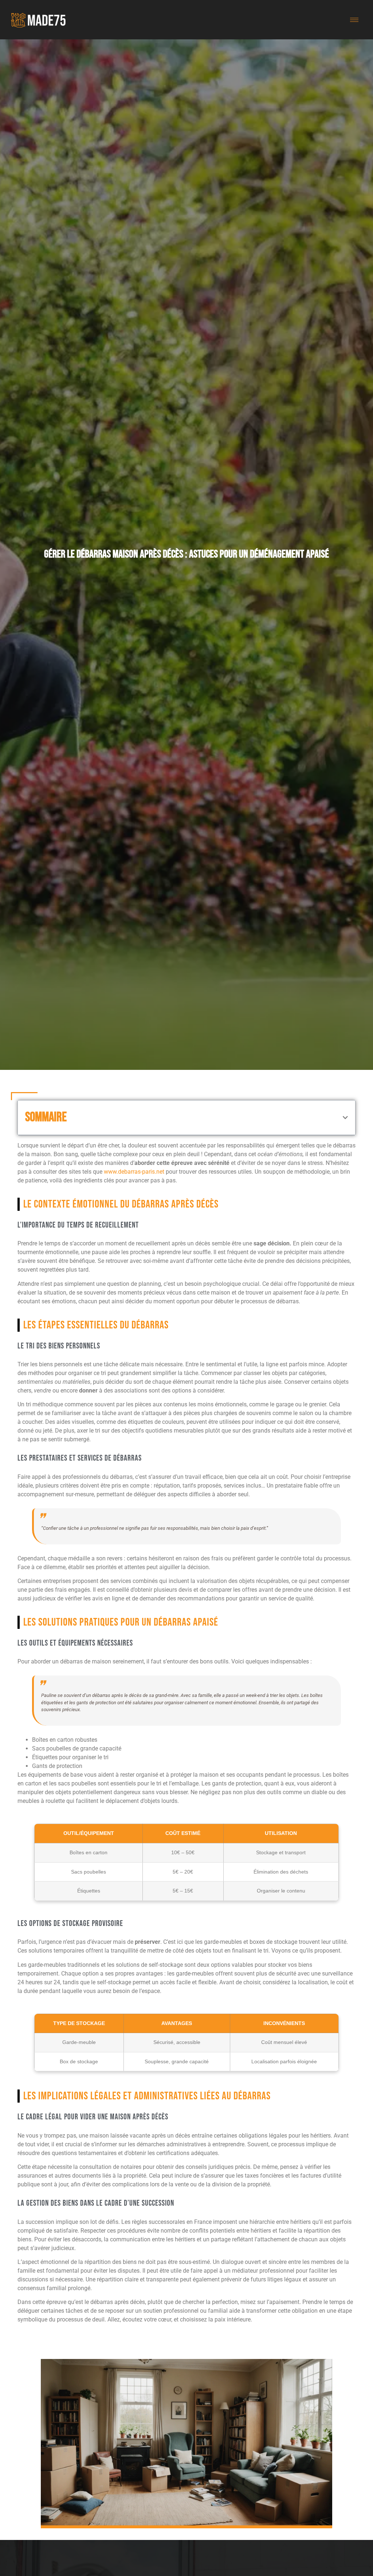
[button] (345, 1118)
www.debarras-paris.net (134, 1172)
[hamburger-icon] (354, 20)
